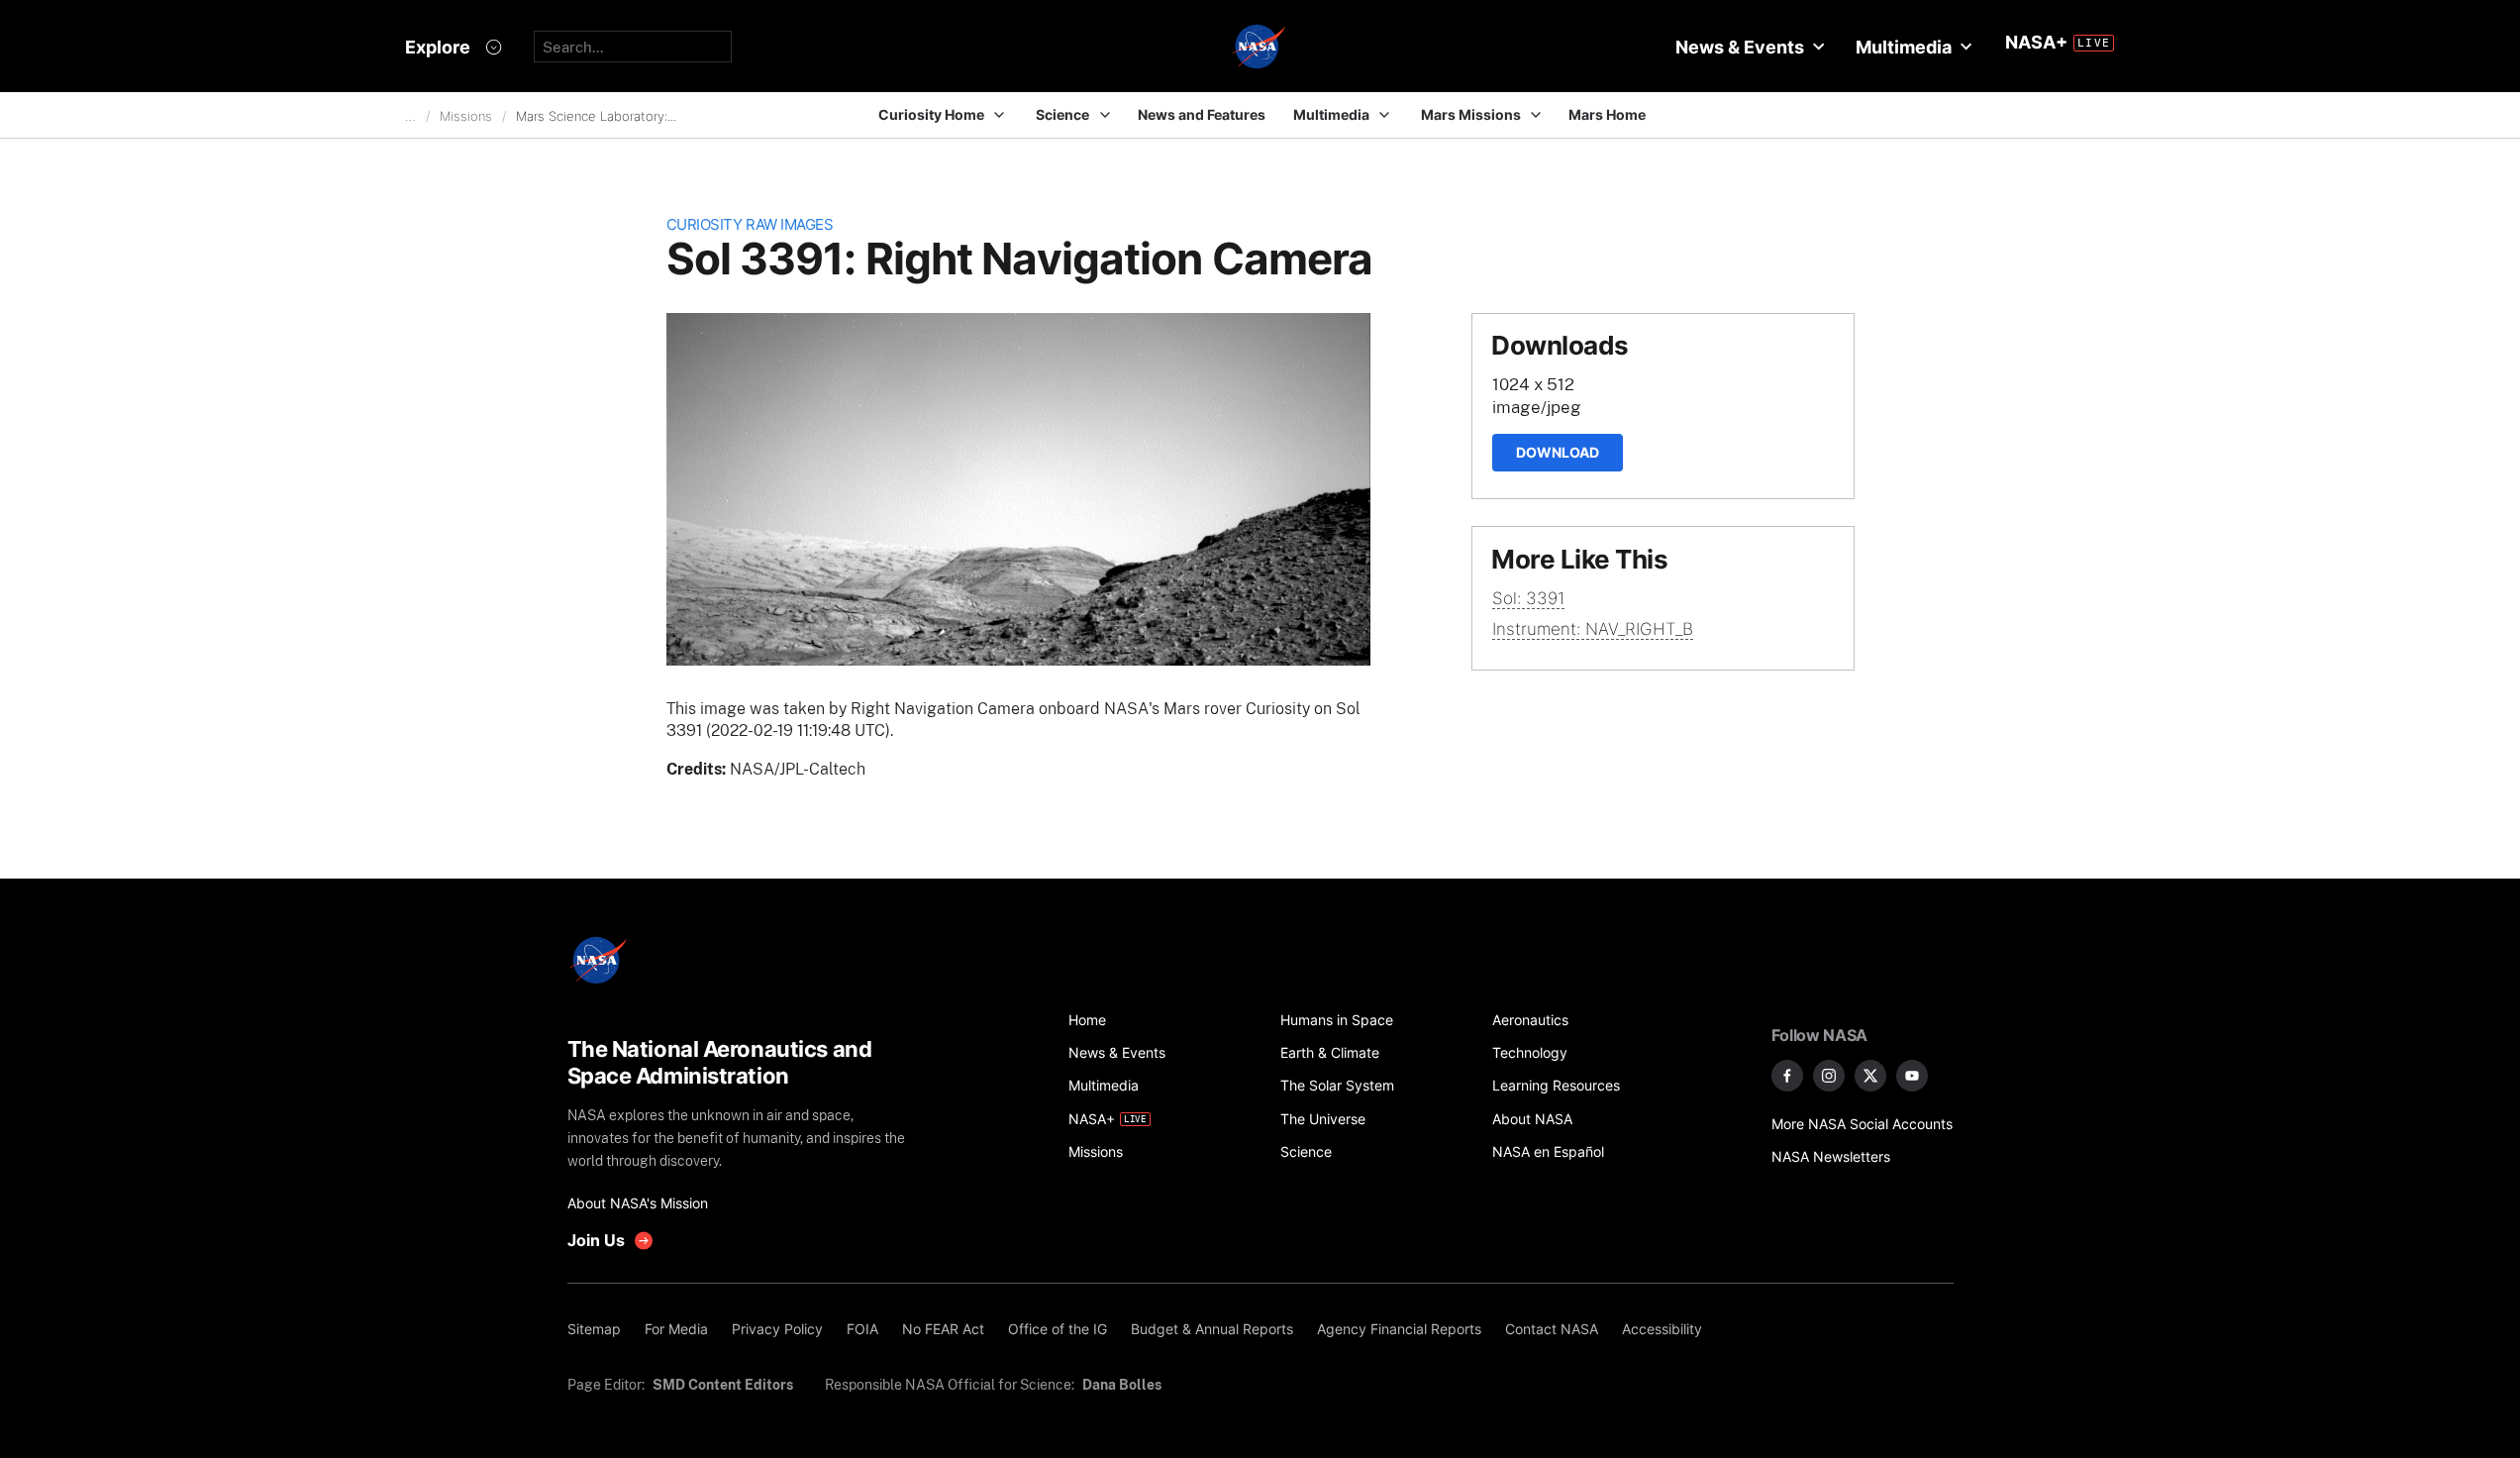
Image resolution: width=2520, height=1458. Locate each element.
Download (1558, 452)
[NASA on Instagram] (1829, 1076)
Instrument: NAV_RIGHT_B (1593, 629)
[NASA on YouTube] (1912, 1076)
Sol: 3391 (1528, 598)
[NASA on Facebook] (1787, 1076)
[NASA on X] (1870, 1076)
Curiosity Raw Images (750, 224)
